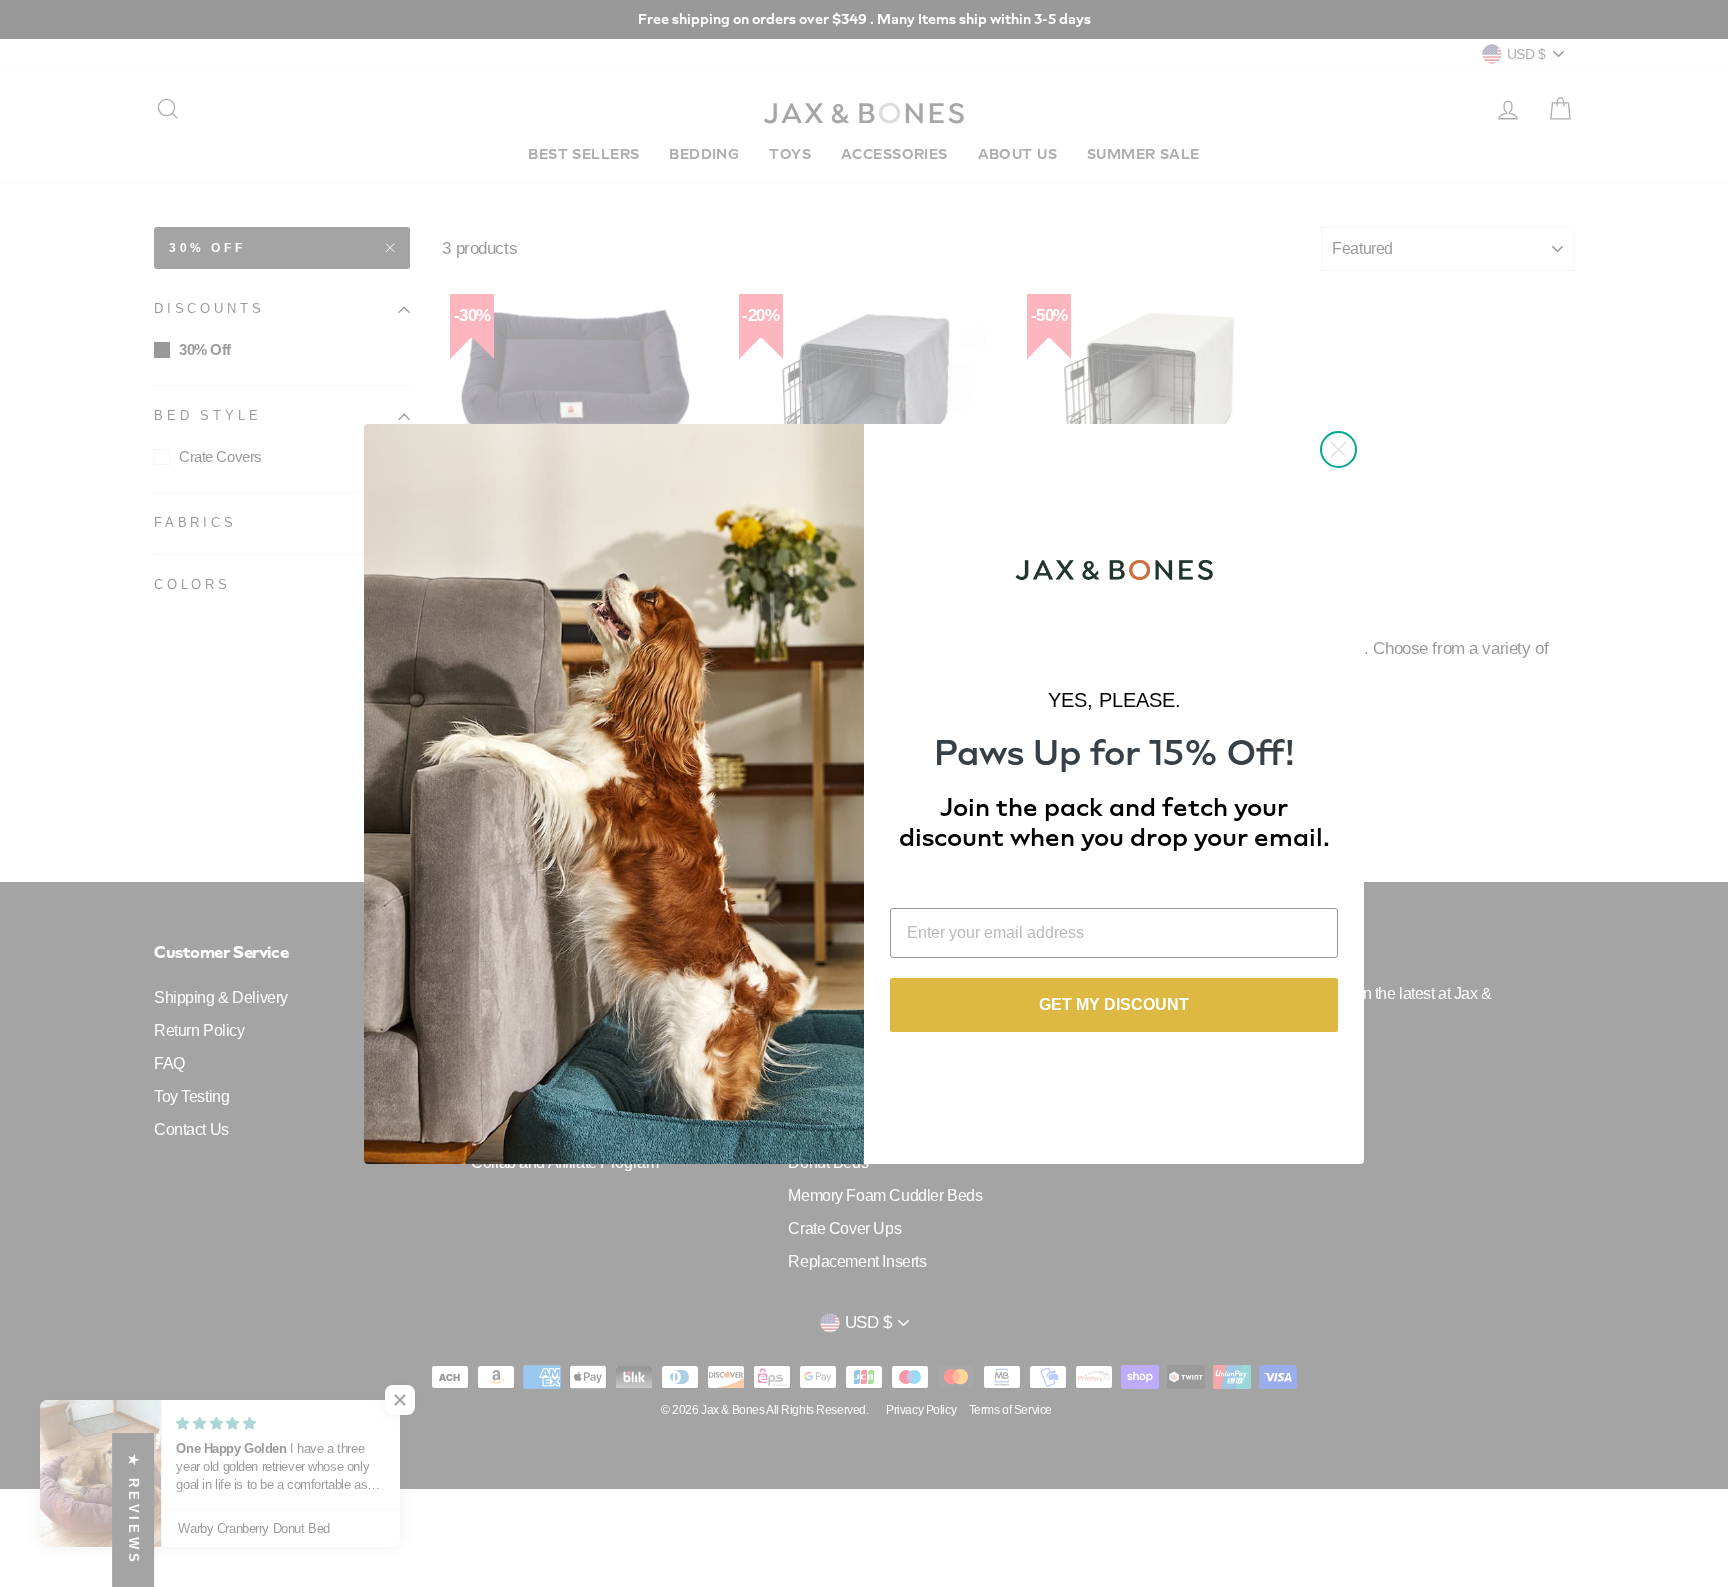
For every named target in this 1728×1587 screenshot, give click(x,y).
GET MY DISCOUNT (1114, 1004)
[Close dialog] (1338, 449)
